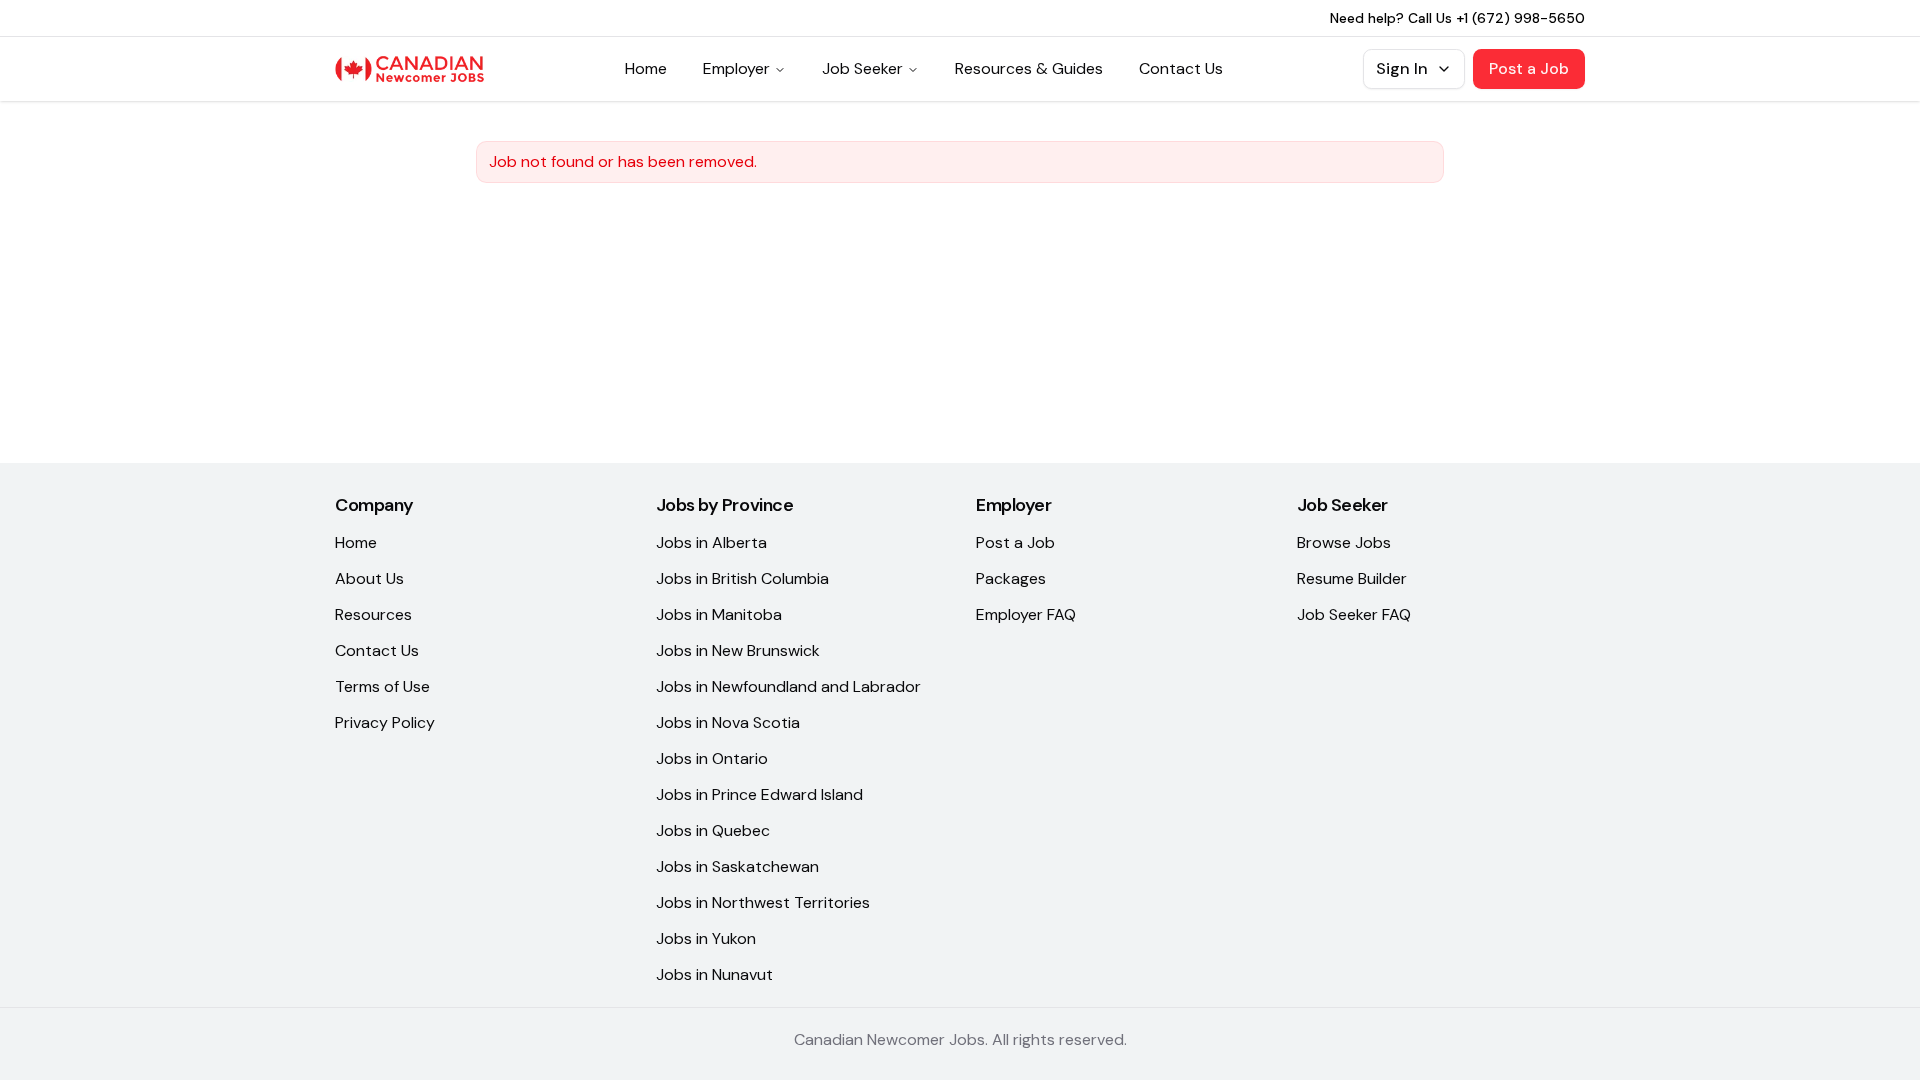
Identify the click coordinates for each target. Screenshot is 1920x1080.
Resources (373, 614)
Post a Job (1529, 68)
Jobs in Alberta (711, 542)
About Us (369, 578)
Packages (1011, 578)
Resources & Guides (1029, 68)
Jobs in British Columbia (742, 578)
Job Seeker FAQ (1354, 614)
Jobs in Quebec (713, 830)
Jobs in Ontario (712, 758)
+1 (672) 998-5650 (1520, 18)
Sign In (1402, 68)
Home (646, 68)
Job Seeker (862, 68)
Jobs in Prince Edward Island (759, 794)
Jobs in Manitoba (719, 614)
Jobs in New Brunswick (738, 650)
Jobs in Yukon (706, 938)
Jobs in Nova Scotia (728, 722)
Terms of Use (382, 686)
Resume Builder (1352, 578)
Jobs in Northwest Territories (763, 902)
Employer (736, 68)
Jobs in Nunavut (714, 974)
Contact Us (1181, 68)
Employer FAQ (1026, 614)
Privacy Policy (385, 722)
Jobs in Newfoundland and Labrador (788, 686)
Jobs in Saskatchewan (737, 866)
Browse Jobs (1344, 542)
